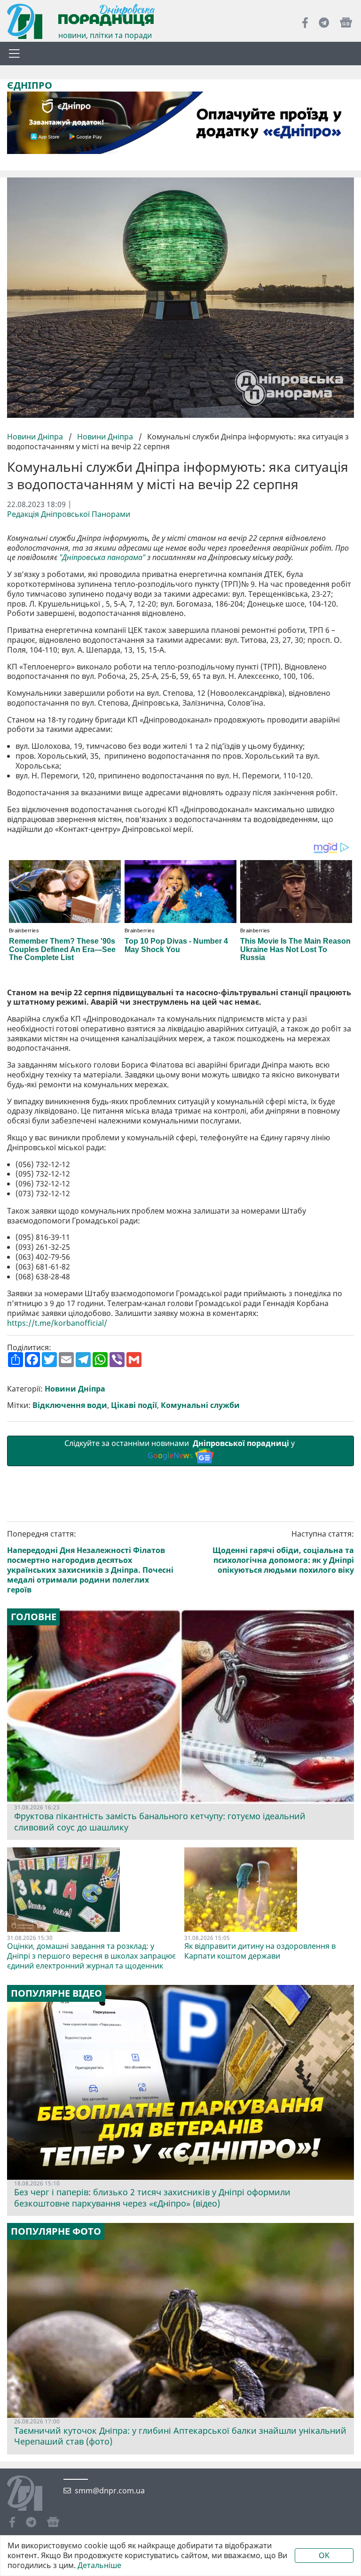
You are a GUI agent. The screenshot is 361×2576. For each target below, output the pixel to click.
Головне (34, 1617)
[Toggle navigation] (14, 54)
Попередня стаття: (90, 1562)
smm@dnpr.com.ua (110, 2491)
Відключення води (70, 1405)
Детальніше (99, 2565)
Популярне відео (56, 1993)
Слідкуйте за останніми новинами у (180, 1449)
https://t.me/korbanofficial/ (57, 1323)
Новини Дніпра (36, 437)
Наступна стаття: (283, 1552)
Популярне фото (56, 2231)
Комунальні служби (200, 1405)
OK (324, 2555)
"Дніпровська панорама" (102, 557)
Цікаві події (134, 1405)
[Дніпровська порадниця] (32, 2494)
